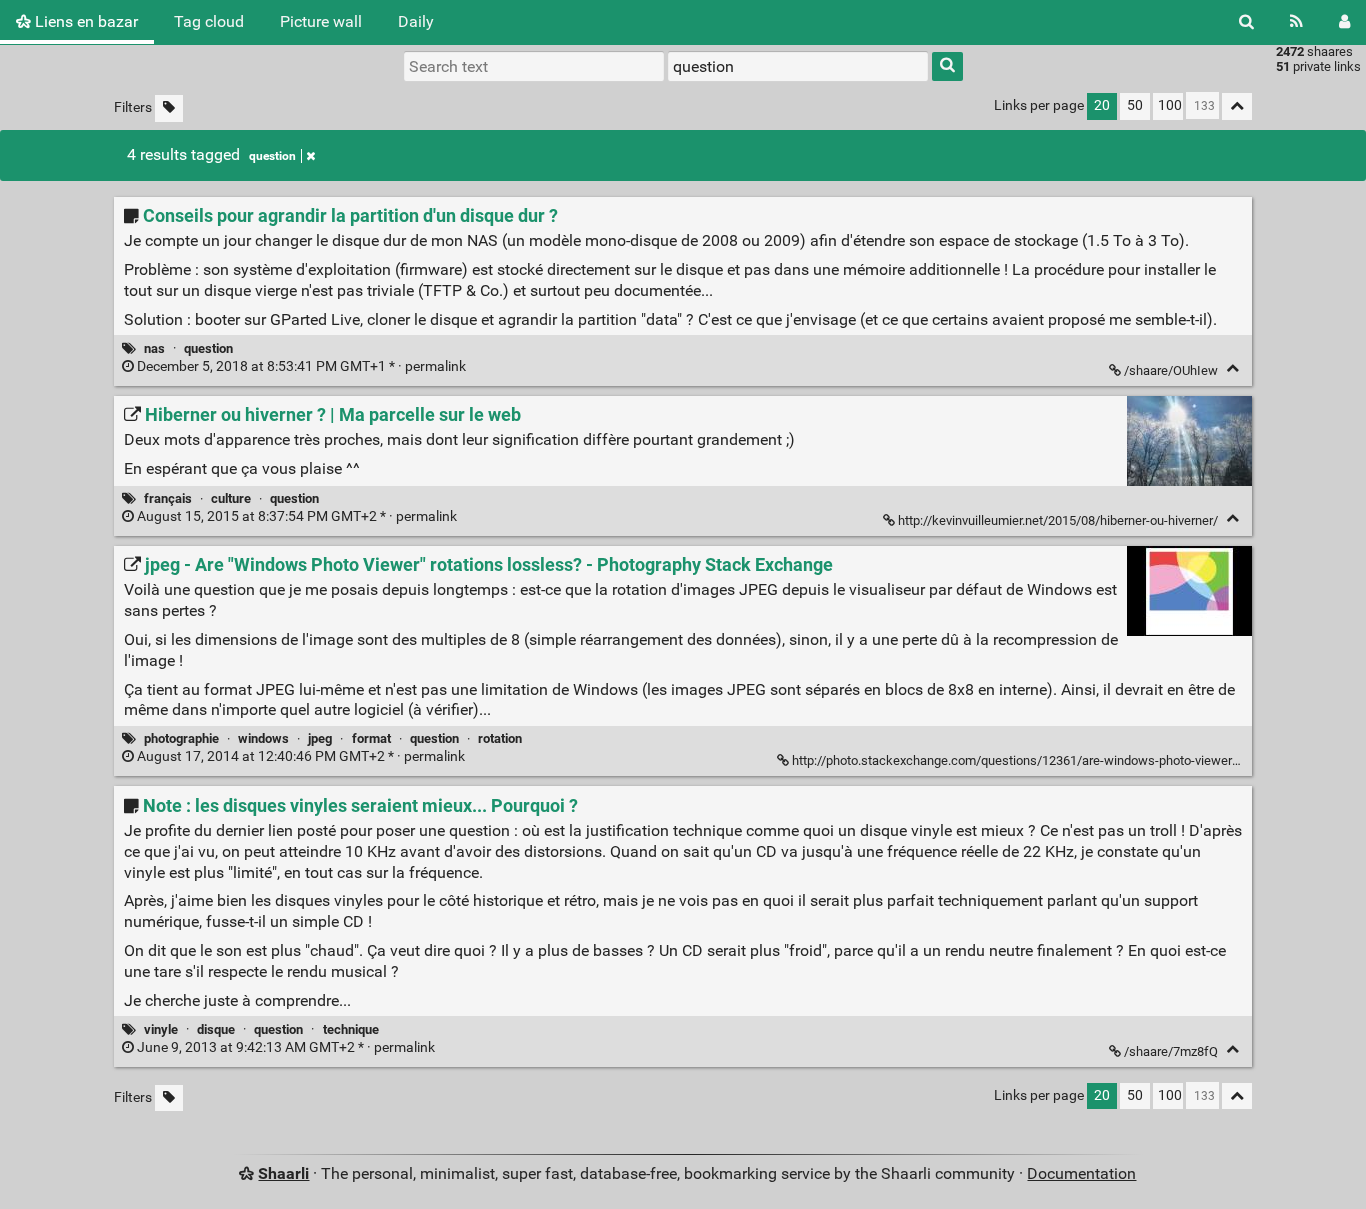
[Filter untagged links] (169, 108)
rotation (500, 738)
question (272, 156)
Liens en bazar (84, 21)
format (371, 738)
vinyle (161, 1029)
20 (1102, 105)
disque (216, 1029)
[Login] (1344, 22)
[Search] (1246, 22)
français (168, 498)
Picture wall (321, 21)
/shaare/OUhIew (1171, 370)
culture (231, 498)
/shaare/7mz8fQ (1171, 1051)
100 (1170, 105)
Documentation (1081, 1173)
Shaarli (283, 1173)
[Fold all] (1237, 106)
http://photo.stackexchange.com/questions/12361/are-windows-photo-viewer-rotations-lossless (1065, 760)
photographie (181, 738)
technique (351, 1029)
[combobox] (798, 66)
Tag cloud (209, 21)
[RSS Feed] (1296, 22)
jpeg (320, 738)
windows (263, 738)
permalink (301, 366)
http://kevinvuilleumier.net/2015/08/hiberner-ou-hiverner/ (1058, 520)
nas (154, 348)
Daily (416, 21)
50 (1135, 105)
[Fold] (1232, 368)
